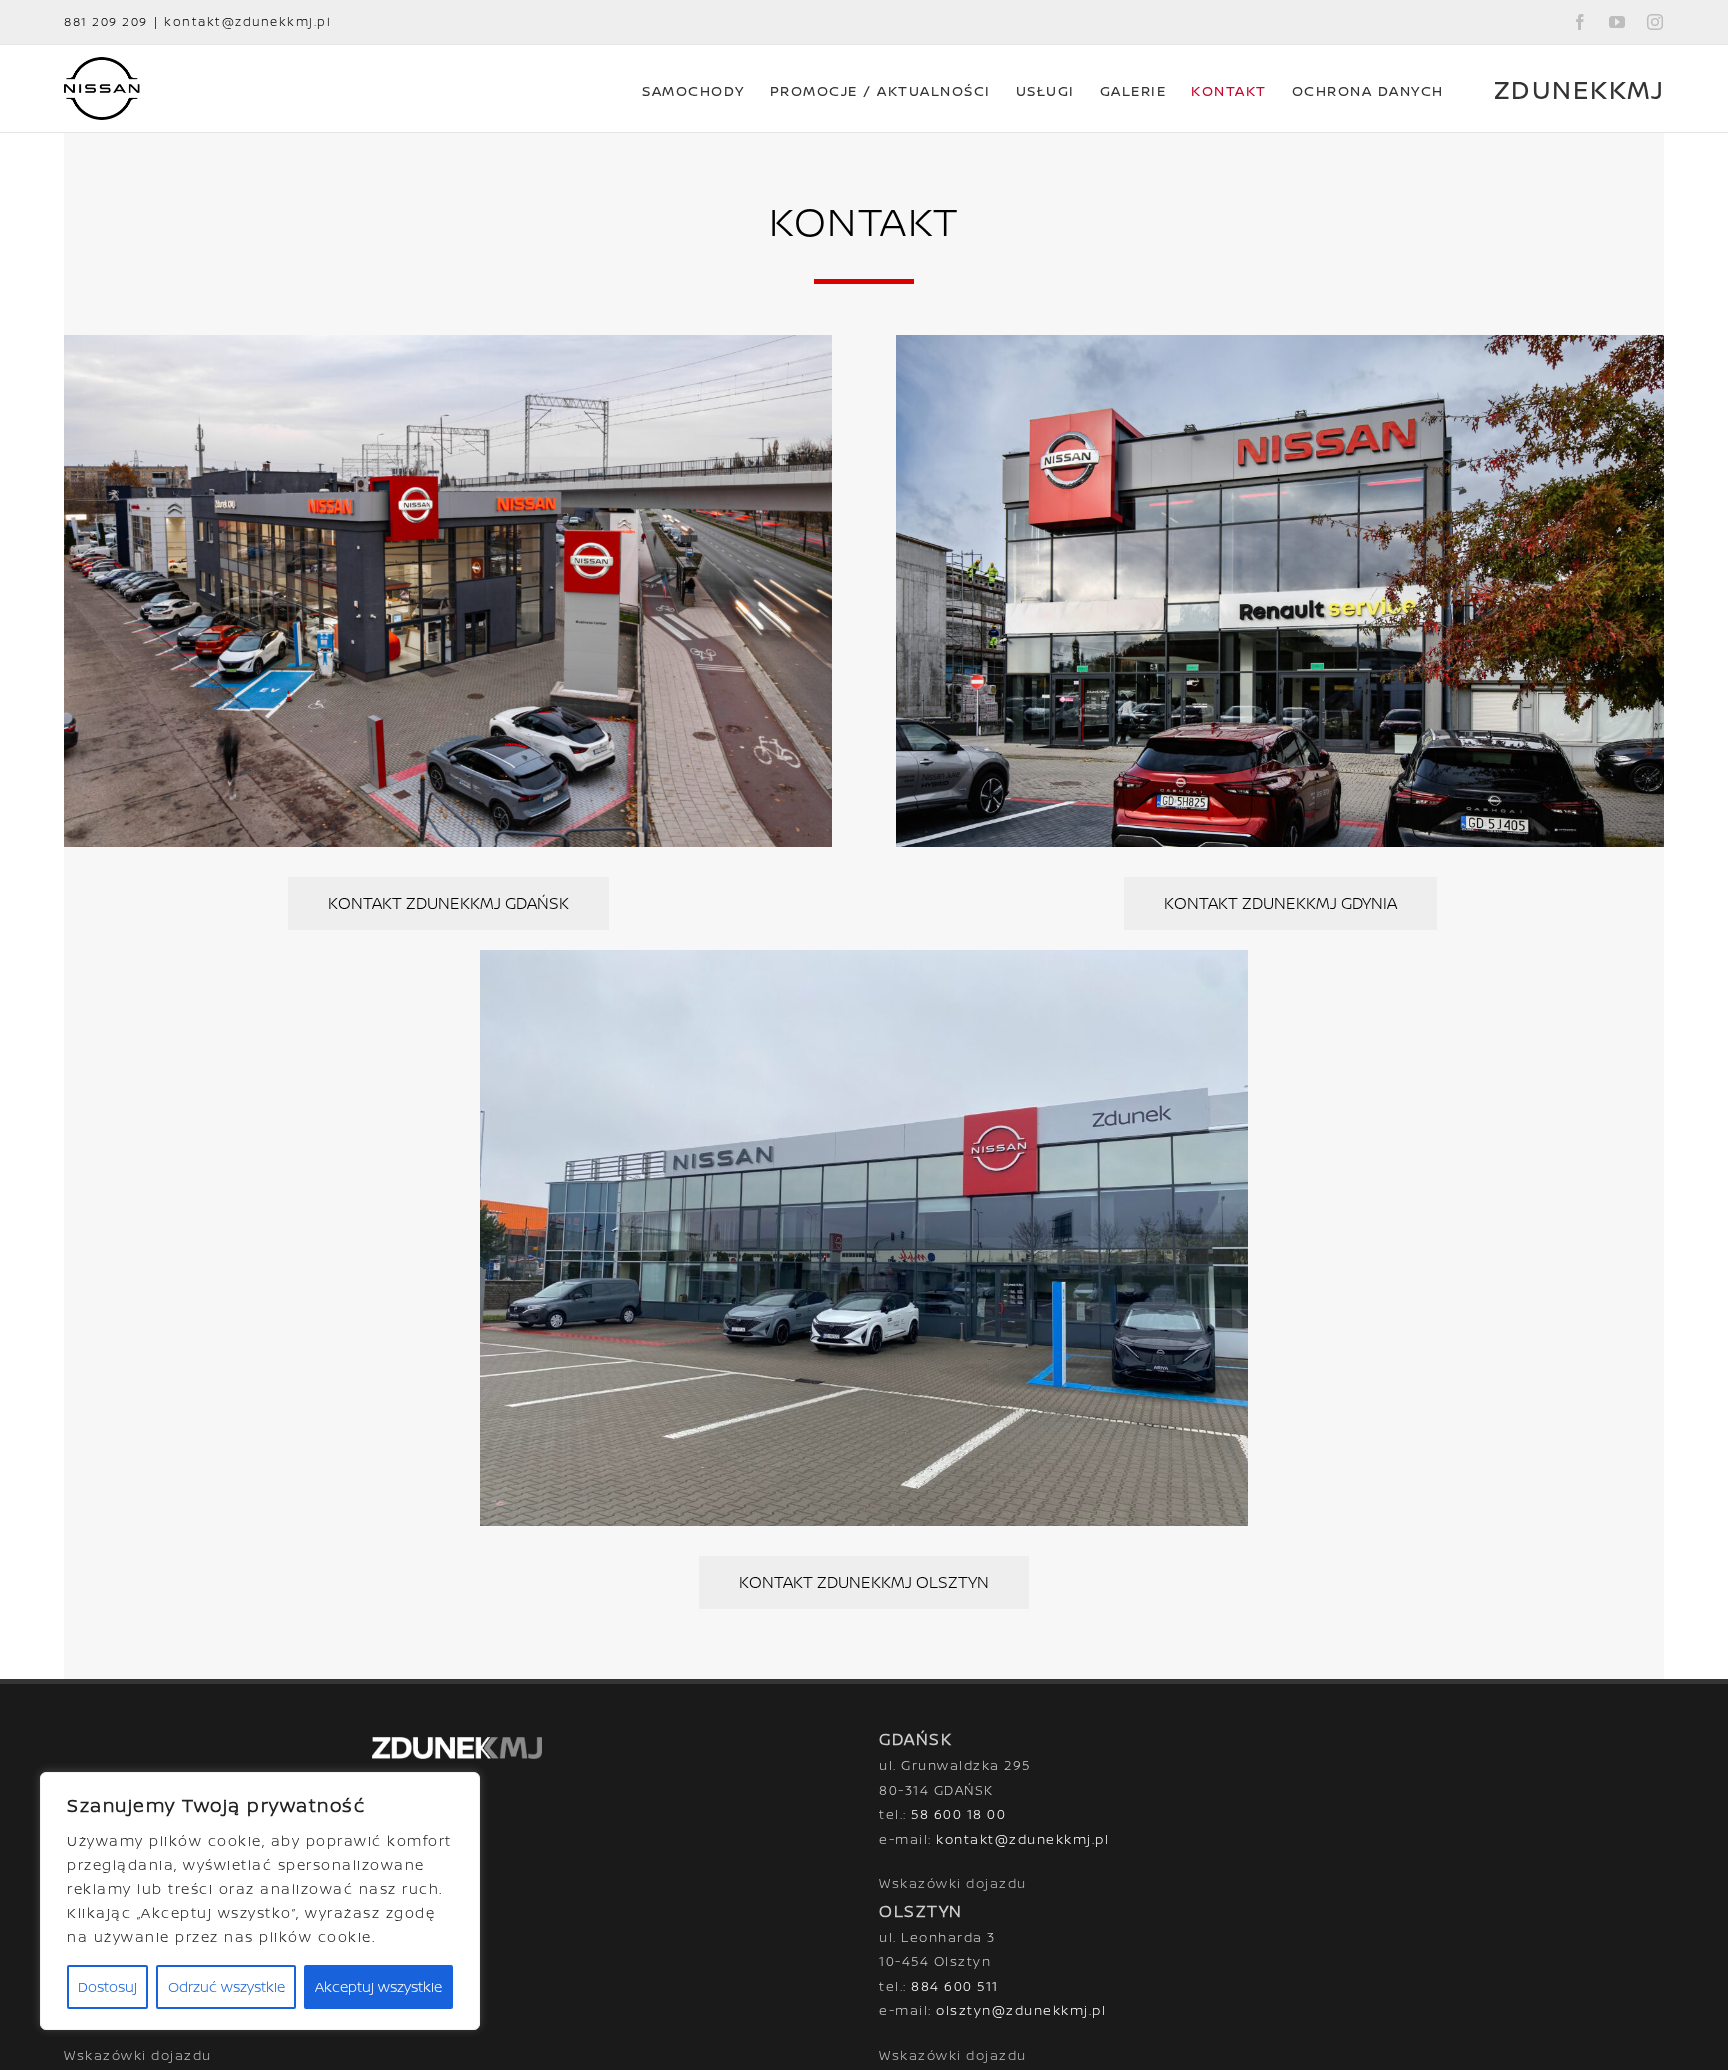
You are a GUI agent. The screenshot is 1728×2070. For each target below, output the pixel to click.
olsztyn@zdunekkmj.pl (1021, 2010)
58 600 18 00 (958, 1814)
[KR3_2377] (1280, 591)
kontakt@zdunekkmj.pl (247, 21)
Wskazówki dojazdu (953, 1883)
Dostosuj (107, 1986)
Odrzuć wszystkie (226, 1986)
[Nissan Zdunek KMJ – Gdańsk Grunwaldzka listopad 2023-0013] (448, 591)
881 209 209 (106, 21)
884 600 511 (955, 1986)
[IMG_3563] (864, 1238)
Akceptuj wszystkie (378, 1986)
